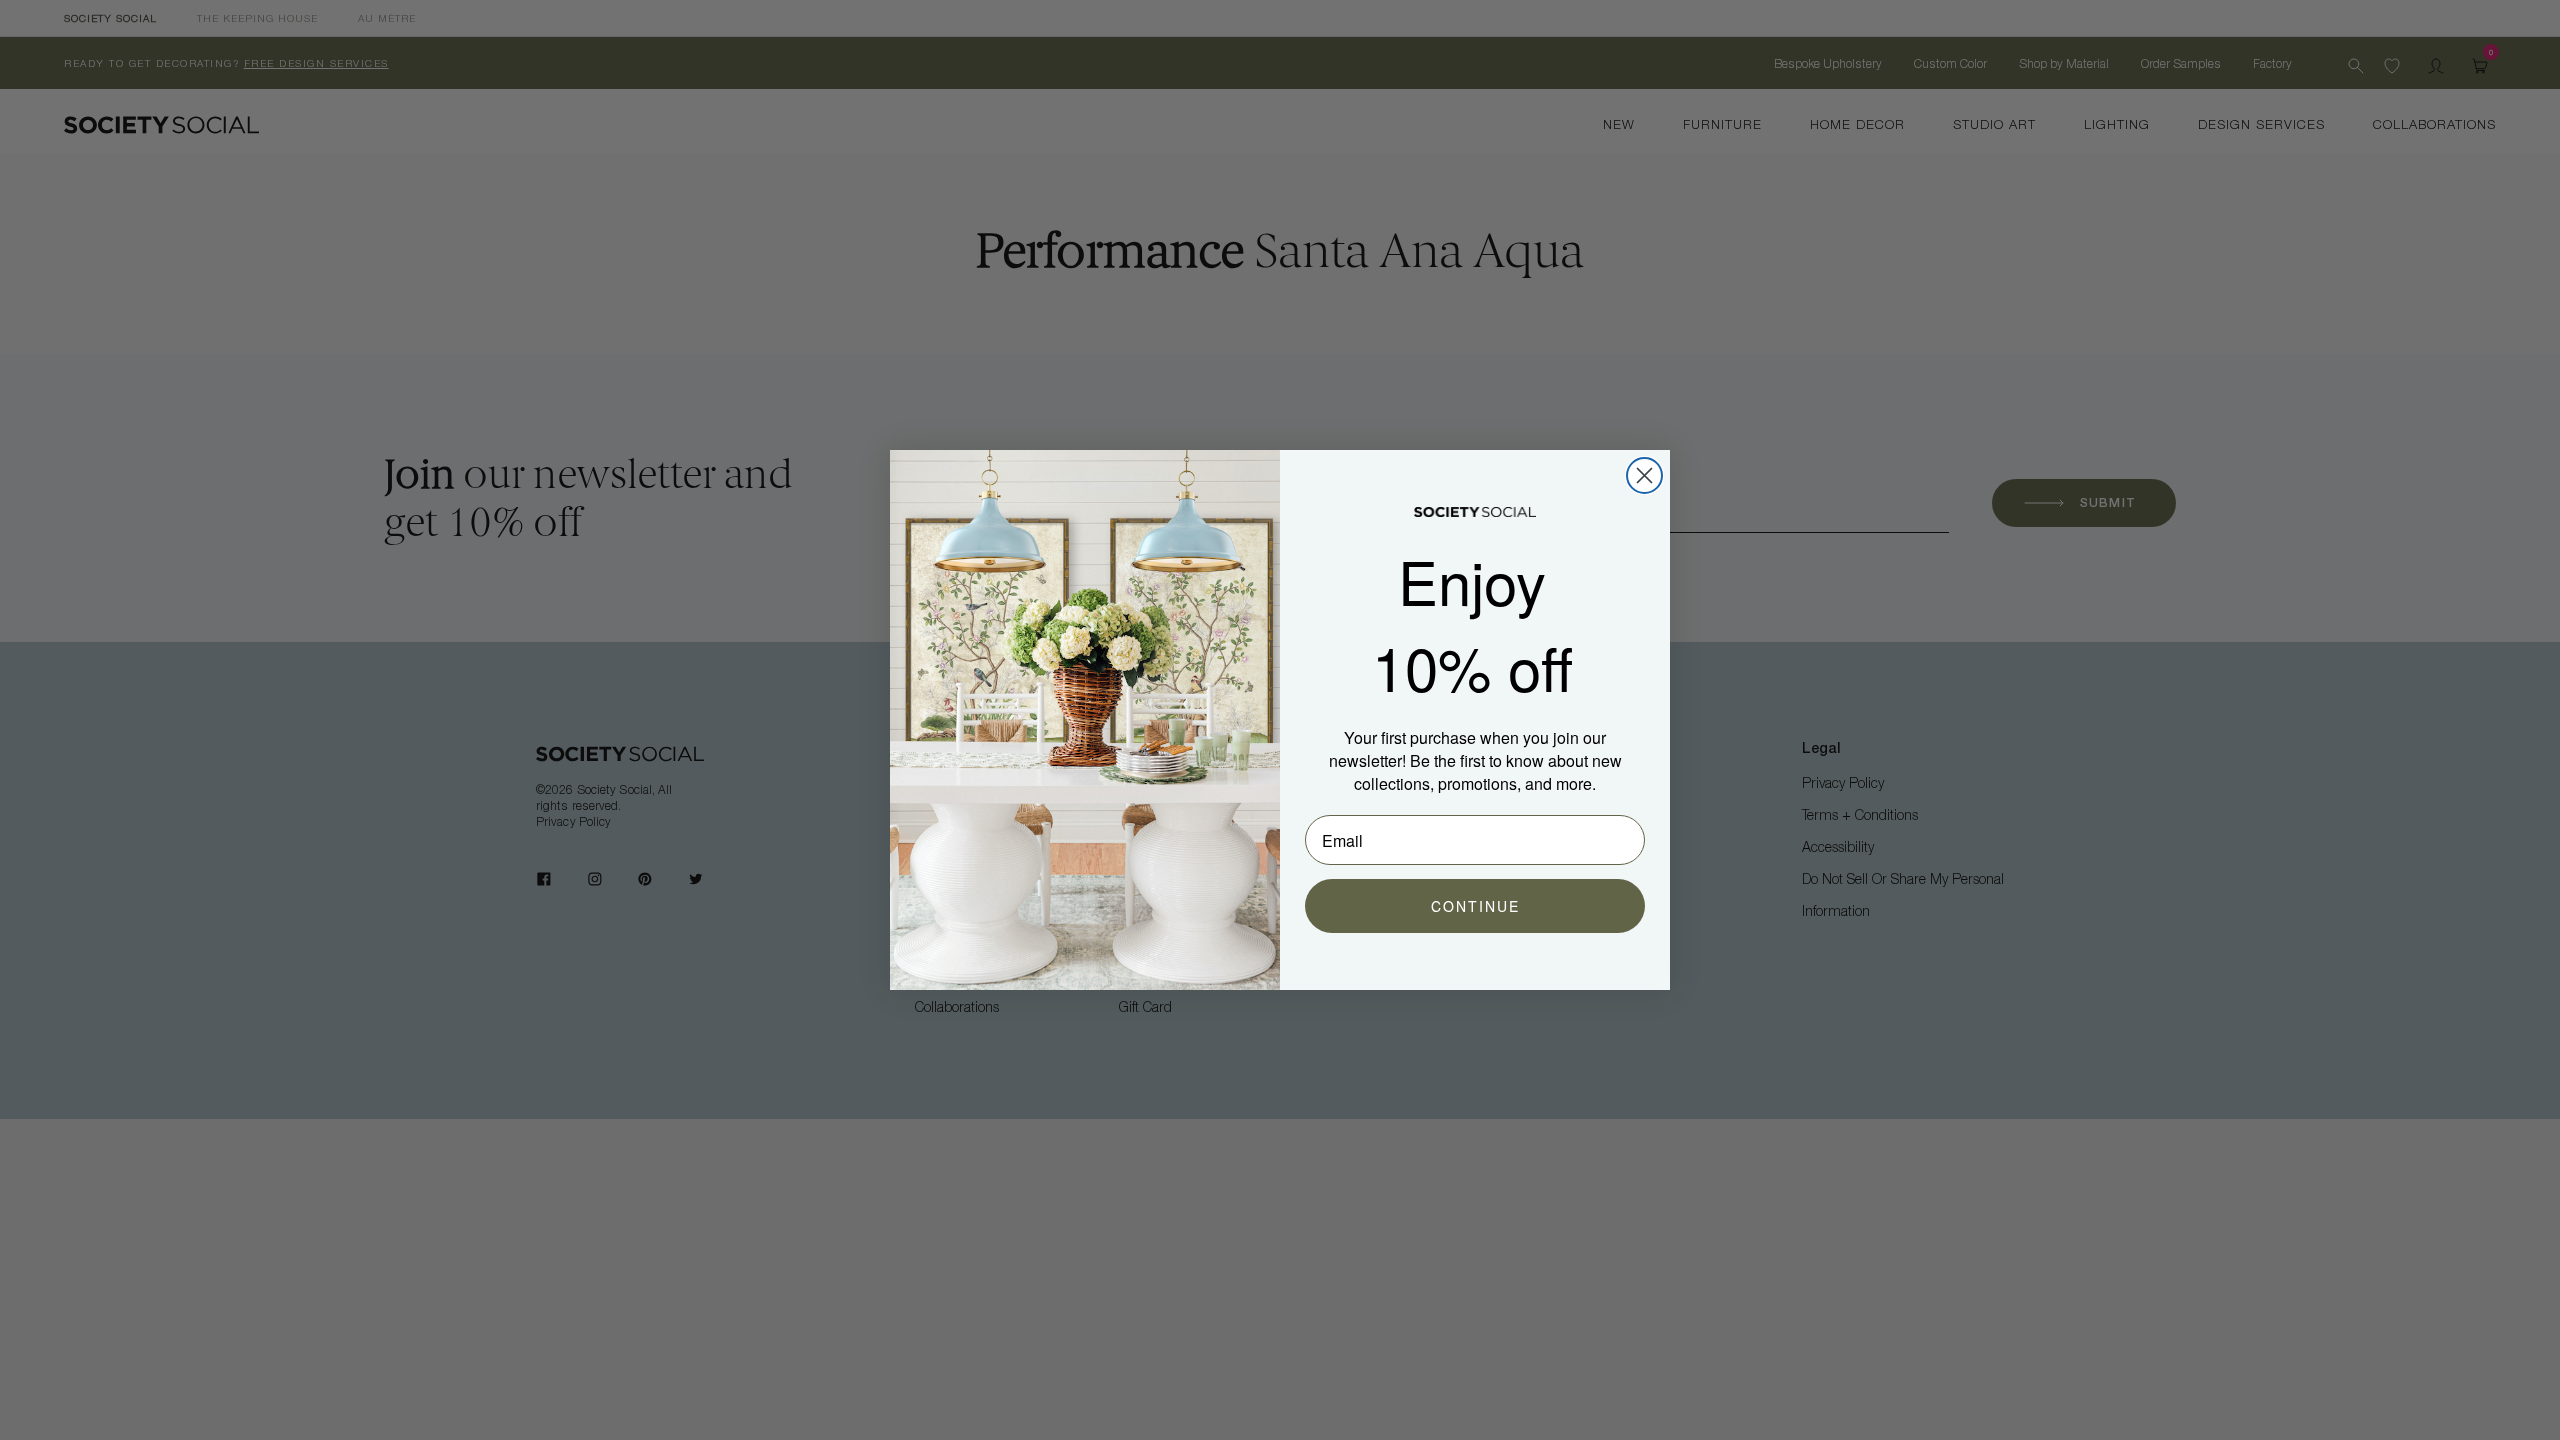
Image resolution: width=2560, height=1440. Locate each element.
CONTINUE (1475, 906)
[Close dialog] (1644, 475)
